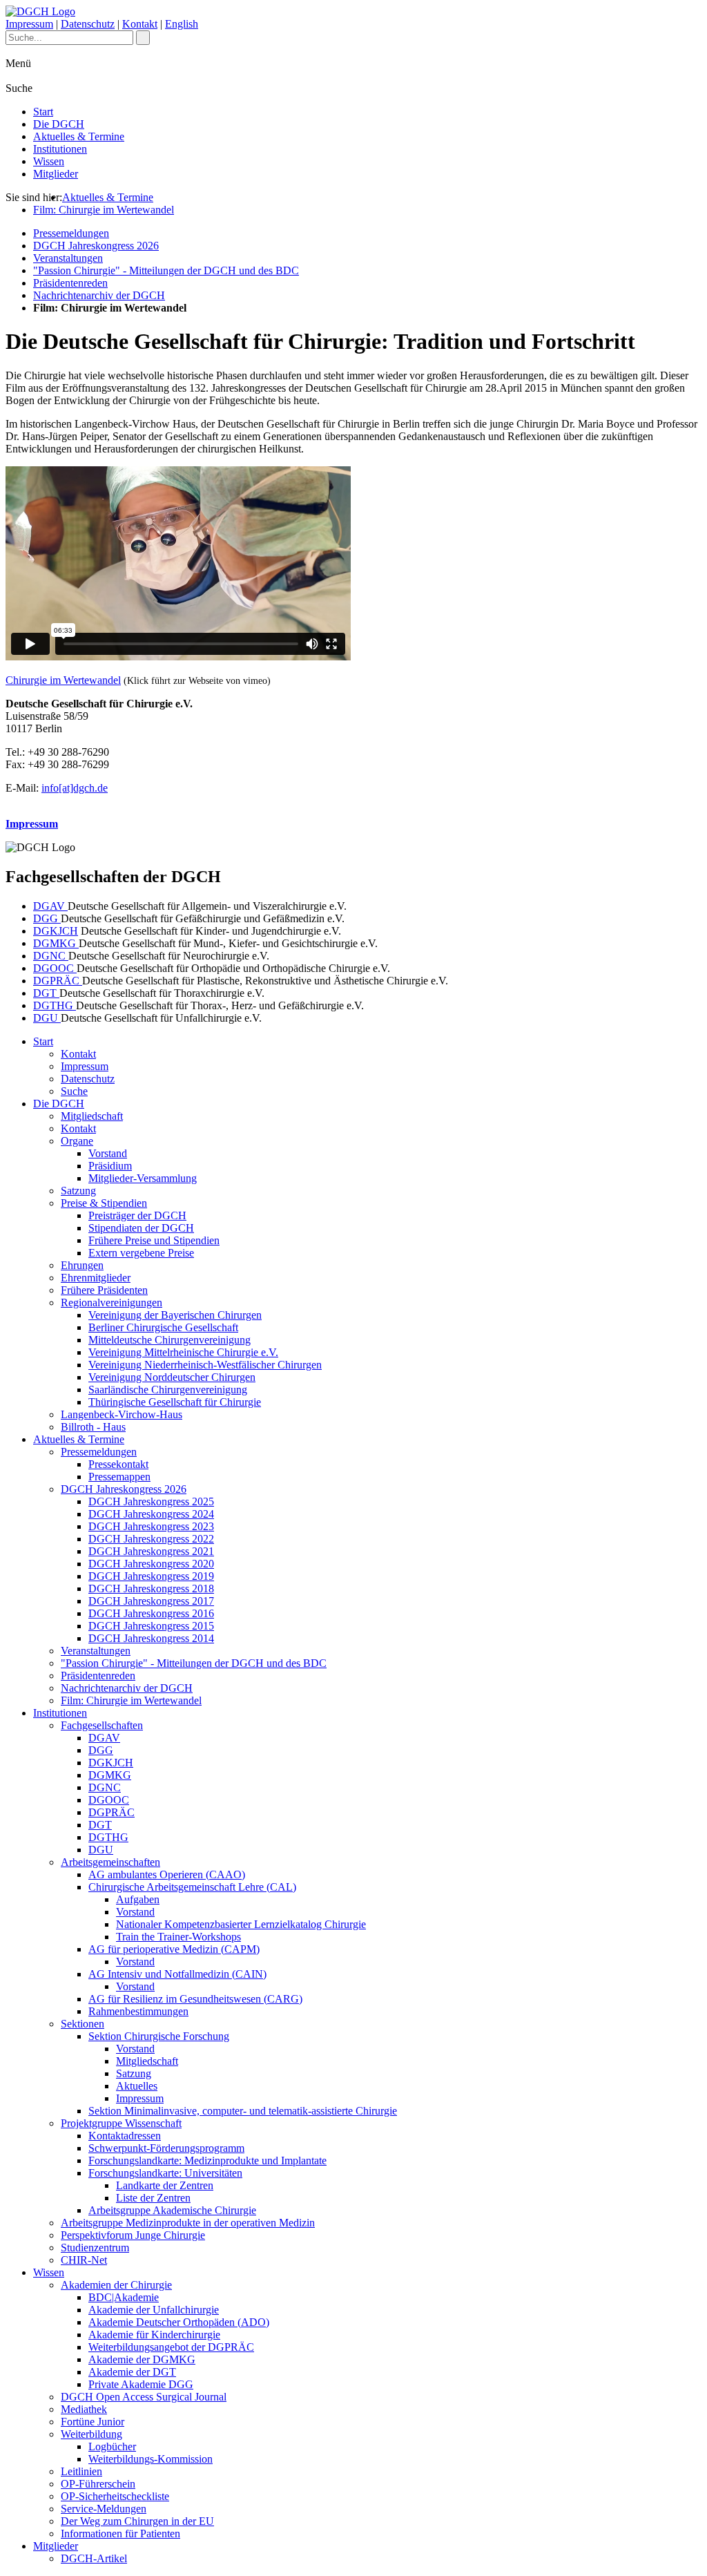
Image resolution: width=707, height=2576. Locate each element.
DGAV (50, 906)
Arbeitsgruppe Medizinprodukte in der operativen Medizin (188, 2223)
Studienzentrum (95, 2248)
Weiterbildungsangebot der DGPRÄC (171, 2347)
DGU (47, 1018)
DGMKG (56, 943)
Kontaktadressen (125, 2136)
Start (43, 112)
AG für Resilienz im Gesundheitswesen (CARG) (195, 1999)
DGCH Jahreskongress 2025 (151, 1501)
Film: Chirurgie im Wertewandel (104, 210)
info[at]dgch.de (75, 788)
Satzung (78, 1191)
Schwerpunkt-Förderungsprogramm (166, 2148)
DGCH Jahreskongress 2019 (151, 1576)
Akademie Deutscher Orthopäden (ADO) (179, 2322)
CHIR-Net (84, 2260)
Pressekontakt (118, 1464)
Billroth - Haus (93, 1427)
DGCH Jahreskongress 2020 (151, 1564)
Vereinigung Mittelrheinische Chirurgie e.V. (183, 1352)
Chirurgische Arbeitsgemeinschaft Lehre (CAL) (192, 1887)
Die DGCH (59, 124)
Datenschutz (88, 24)
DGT (46, 993)
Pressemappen (119, 1477)
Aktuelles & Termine (79, 136)
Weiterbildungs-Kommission (151, 2459)
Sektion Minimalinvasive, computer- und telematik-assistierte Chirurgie (243, 2111)
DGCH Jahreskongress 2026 (96, 246)
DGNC (51, 956)
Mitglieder (56, 174)
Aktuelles (137, 2086)
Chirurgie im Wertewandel (63, 680)
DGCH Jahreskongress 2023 (151, 1526)
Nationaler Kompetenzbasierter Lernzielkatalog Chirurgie (241, 1924)
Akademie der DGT (132, 2372)
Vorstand (108, 1153)
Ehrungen (82, 1265)
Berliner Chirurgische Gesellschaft (163, 1327)
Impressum (29, 24)
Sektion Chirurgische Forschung (159, 2036)
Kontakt (140, 24)
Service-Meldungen (104, 2509)
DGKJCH (56, 931)
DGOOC (55, 968)
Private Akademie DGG (141, 2384)
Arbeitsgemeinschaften (110, 1862)
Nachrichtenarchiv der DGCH (99, 295)
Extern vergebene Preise (141, 1253)
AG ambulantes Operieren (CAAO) (167, 1874)
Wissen (49, 161)
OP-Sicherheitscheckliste (115, 2496)
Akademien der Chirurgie (116, 2285)
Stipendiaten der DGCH (141, 1228)
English (182, 24)
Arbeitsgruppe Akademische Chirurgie (172, 2210)
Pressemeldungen (71, 233)
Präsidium (110, 1166)
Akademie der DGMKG (142, 2359)
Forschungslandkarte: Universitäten (165, 2173)
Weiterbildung (91, 2434)
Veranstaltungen (68, 258)
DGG (47, 918)
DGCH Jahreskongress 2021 (151, 1551)
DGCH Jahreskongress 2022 (151, 1539)
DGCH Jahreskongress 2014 (151, 1638)
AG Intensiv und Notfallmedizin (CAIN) (177, 1974)
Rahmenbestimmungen (138, 2011)
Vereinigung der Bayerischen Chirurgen (175, 1315)
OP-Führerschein (98, 2484)
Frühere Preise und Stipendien (154, 1240)
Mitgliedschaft (92, 1116)
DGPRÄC (58, 981)
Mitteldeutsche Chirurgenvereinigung (170, 1340)
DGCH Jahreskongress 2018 (151, 1588)
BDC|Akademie (124, 2297)
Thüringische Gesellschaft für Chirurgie (175, 1402)
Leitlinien (81, 2471)
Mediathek (84, 2409)
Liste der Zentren (153, 2198)
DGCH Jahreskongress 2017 (151, 1601)
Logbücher (112, 2446)
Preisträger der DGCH (137, 1215)
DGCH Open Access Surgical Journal (144, 2397)
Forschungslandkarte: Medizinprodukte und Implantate (207, 2160)
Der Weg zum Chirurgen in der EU (137, 2521)
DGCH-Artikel (94, 2558)
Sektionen (83, 2024)
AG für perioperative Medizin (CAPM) (174, 1949)
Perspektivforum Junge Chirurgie (133, 2235)
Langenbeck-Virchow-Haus (122, 1414)
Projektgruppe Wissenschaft (121, 2123)
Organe (77, 1141)
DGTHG (55, 1005)
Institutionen (60, 149)
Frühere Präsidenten (104, 1290)
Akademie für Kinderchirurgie (154, 2335)
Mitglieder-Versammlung (143, 1178)
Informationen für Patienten (120, 2534)
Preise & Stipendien (104, 1203)
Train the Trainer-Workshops (178, 1937)
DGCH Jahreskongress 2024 (151, 1514)
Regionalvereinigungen (112, 1303)
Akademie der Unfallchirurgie (154, 2310)
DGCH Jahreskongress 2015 (151, 1626)
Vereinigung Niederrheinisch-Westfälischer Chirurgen (205, 1365)
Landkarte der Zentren (165, 2185)
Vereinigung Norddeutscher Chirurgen (172, 1377)
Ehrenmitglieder (96, 1278)
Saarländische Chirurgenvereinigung (168, 1390)
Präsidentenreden (70, 283)
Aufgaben (138, 1899)
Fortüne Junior (93, 2422)
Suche (74, 1091)
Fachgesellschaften (102, 1725)
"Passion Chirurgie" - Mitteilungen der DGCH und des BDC (166, 270)
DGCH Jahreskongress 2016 (151, 1613)
